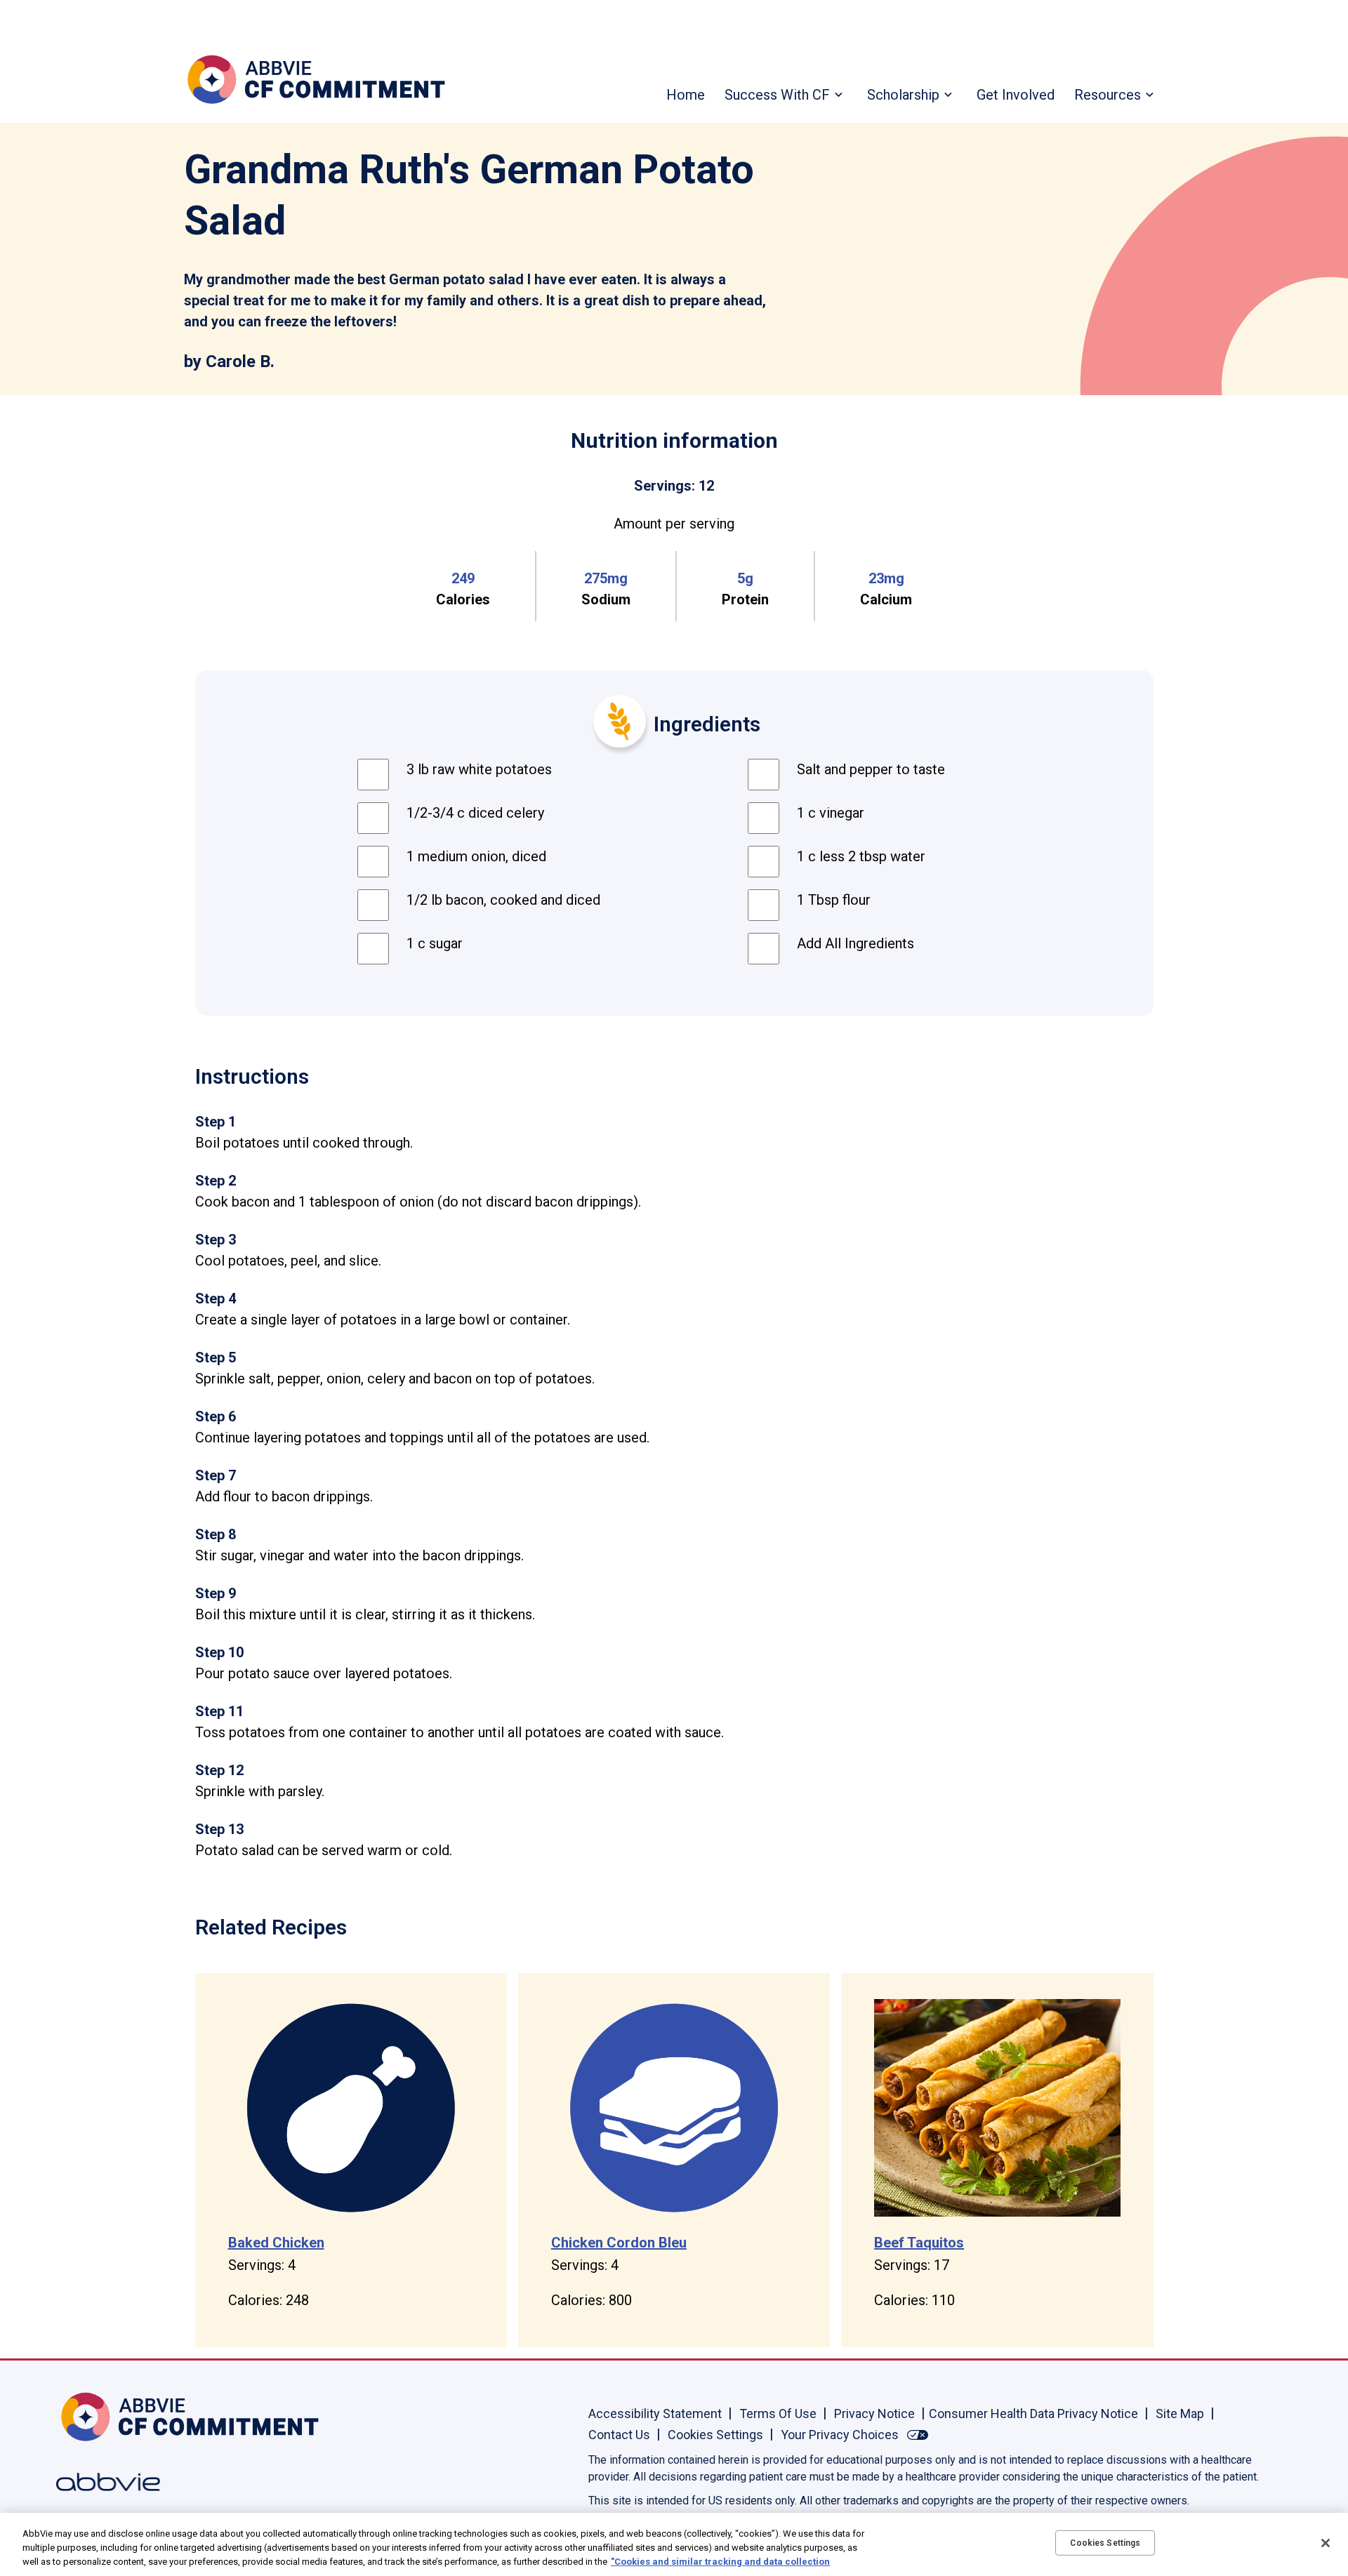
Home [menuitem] (686, 95)
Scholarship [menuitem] (903, 95)
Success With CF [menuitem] (777, 95)
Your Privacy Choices (840, 2435)
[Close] (1326, 2543)
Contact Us (619, 2435)
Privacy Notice (874, 2414)
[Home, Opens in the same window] (102, 2417)
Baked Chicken (276, 2243)
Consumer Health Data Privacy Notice (1033, 2414)
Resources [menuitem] (1108, 95)
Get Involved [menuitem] (1016, 95)
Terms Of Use (778, 2414)
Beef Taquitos (919, 2243)
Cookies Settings (715, 2435)
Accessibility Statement (655, 2414)
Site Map (1180, 2414)
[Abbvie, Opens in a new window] (102, 2482)
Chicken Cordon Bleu (619, 2243)
